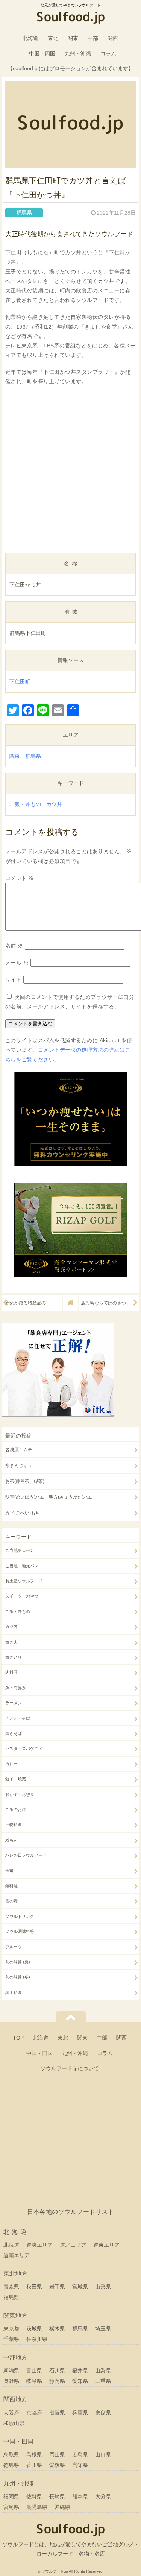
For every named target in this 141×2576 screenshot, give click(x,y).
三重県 (103, 2381)
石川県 (57, 2370)
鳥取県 (11, 2455)
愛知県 (80, 2381)
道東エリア (106, 2245)
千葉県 (11, 2339)
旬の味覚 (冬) (18, 1977)
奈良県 (103, 2413)
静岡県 (57, 2381)
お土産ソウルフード (24, 1581)
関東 (73, 38)
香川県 (34, 2465)
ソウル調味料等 (20, 1931)
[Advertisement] (70, 468)
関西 (113, 38)
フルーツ (14, 1947)
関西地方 (15, 2399)
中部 (93, 38)
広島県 (80, 2455)
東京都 (11, 2329)
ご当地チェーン (20, 1550)
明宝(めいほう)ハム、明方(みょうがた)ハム (49, 1497)
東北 (53, 38)
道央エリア (39, 2245)
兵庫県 (80, 2413)
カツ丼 (54, 804)
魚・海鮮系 (16, 1688)
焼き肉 (11, 1642)
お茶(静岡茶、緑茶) (25, 1481)
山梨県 (103, 2370)
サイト (14, 980)
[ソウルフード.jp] (71, 18)
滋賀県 (57, 2413)
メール (17, 963)
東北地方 (15, 2274)
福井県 (80, 2370)
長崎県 (57, 2496)
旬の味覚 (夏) (18, 1962)
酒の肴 (11, 1901)
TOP (18, 2038)
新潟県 (11, 2370)
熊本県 (80, 2496)
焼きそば (14, 1733)
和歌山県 (14, 2423)
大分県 (103, 2496)
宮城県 (80, 2287)
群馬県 (33, 756)
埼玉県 (103, 2329)
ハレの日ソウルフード (26, 1855)
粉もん (11, 1840)
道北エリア (73, 2245)
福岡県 (11, 2496)
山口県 (103, 2455)
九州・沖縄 (78, 54)
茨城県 (34, 2329)
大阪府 (11, 2413)
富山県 (34, 2370)
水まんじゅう (19, 1465)
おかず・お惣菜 (20, 1794)
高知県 (80, 2465)
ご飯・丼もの (25, 804)
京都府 (34, 2413)
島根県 (34, 2455)
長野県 (11, 2381)
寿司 (9, 1871)
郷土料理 (14, 1992)
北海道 (30, 38)
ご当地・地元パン (22, 1566)
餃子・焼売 (16, 1779)
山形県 (103, 2287)
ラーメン (14, 1703)
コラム (108, 54)
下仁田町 (20, 682)
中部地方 (15, 2357)
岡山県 (57, 2455)
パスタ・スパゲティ (24, 1748)
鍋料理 (11, 1886)
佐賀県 (34, 2496)
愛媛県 (57, 2465)
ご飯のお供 (16, 1809)
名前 (14, 946)
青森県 (11, 2287)
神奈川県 (37, 2339)
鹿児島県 (37, 2507)
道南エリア (17, 2255)
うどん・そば (18, 1718)
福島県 (11, 2297)
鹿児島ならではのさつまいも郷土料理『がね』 (110, 1303)
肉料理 (11, 1672)
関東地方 (15, 2316)
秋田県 (34, 2287)
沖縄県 (62, 2507)
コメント (20, 878)
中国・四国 (42, 54)
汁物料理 (14, 1825)
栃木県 (57, 2329)
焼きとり (14, 1657)
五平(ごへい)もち (23, 1513)
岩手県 (57, 2287)
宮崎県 (11, 2507)
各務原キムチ (19, 1450)
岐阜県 (34, 2381)
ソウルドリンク (20, 1916)
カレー (11, 1764)
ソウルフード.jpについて (70, 2068)
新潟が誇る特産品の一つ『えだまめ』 (34, 1303)
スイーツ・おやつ (22, 1596)
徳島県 (11, 2465)
